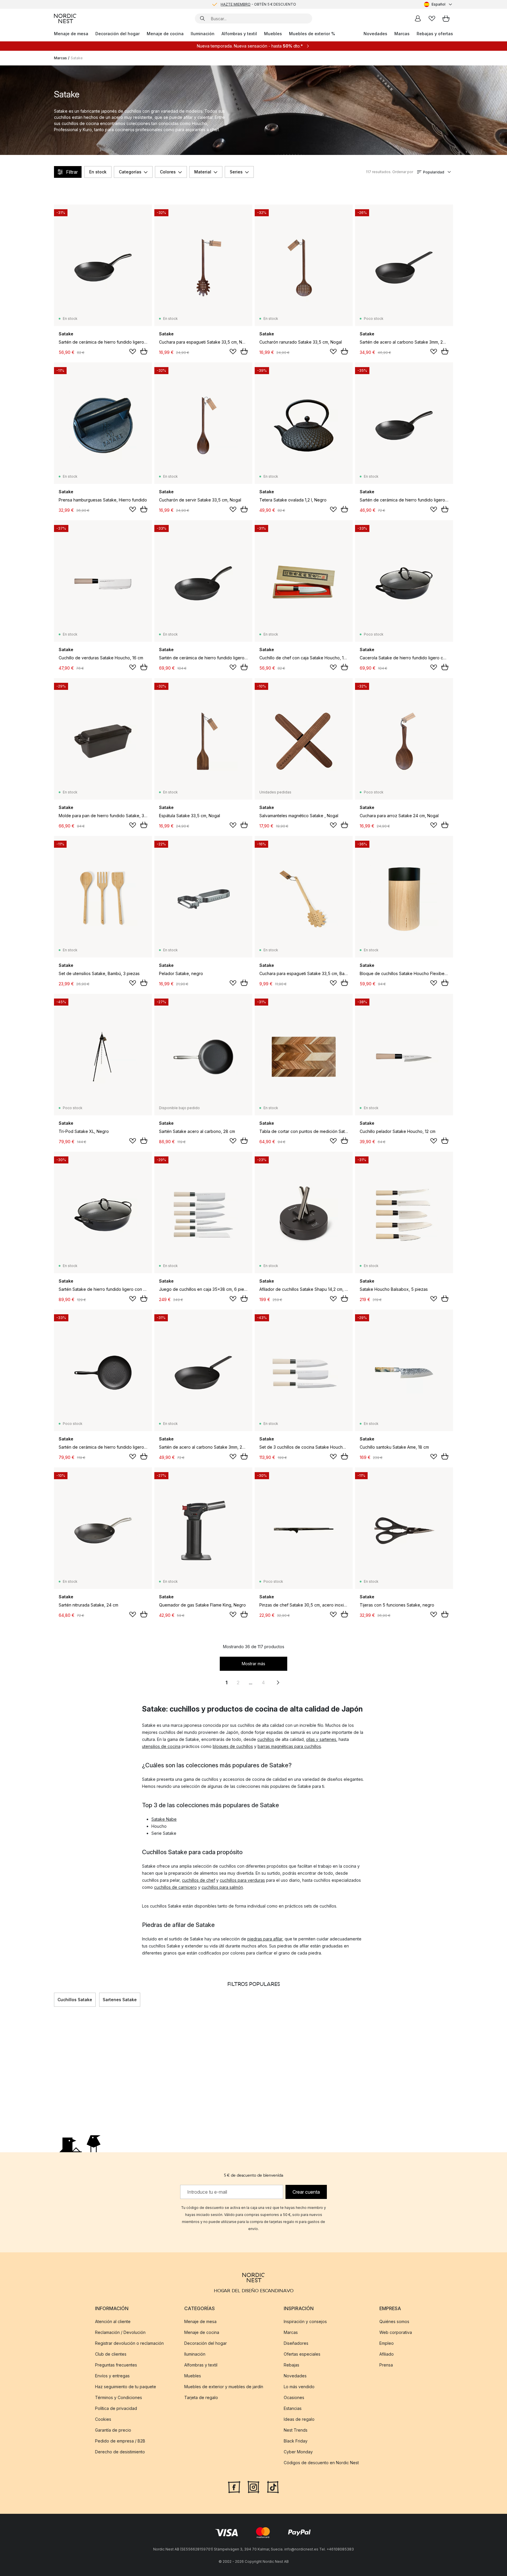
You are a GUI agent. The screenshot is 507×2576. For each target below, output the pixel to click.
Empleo (387, 2343)
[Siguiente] (453, 2000)
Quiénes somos (394, 2321)
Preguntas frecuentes (116, 2365)
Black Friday (296, 2441)
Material (203, 172)
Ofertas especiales (302, 2354)
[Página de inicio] (65, 18)
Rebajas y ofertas (435, 34)
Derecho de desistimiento (120, 2452)
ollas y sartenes (321, 1739)
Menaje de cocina (165, 34)
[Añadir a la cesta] (144, 351)
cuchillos (266, 1739)
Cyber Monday (298, 2452)
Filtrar (72, 172)
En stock (98, 172)
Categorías (130, 172)
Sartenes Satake (120, 2000)
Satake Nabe (164, 1819)
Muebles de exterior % (312, 34)
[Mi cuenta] (418, 18)
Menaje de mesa (71, 34)
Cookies (103, 2419)
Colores (168, 172)
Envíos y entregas (112, 2376)
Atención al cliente (113, 2321)
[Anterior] (54, 2000)
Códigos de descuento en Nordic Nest (321, 2463)
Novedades (375, 34)
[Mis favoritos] (432, 18)
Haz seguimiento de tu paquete (126, 2387)
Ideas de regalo (299, 2419)
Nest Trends (296, 2430)
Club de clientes (111, 2354)
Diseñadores (296, 2343)
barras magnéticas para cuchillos (289, 1746)
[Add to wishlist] (133, 352)
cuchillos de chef (198, 1880)
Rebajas (291, 2365)
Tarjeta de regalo (201, 2397)
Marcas (402, 34)
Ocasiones (294, 2397)
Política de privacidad (116, 2408)
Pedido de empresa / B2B (120, 2441)
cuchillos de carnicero (175, 1887)
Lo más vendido (299, 2387)
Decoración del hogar (118, 34)
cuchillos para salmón (222, 1887)
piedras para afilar (265, 1939)
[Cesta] (446, 18)
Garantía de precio (113, 2430)
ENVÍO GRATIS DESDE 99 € (258, 4)
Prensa (386, 2365)
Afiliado (387, 2354)
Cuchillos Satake (75, 2000)
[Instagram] (253, 2487)
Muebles (273, 34)
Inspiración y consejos (305, 2321)
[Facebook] (234, 2487)
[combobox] (438, 4)
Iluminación (203, 34)
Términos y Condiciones (119, 2397)
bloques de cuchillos (233, 1746)
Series (236, 172)
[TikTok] (273, 2487)
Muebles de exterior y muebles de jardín (224, 2387)
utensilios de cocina (161, 1746)
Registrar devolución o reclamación (129, 2343)
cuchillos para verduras (242, 1880)
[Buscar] (202, 18)
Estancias (293, 2408)
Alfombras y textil (239, 34)
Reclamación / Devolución (120, 2332)
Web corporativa (396, 2332)
